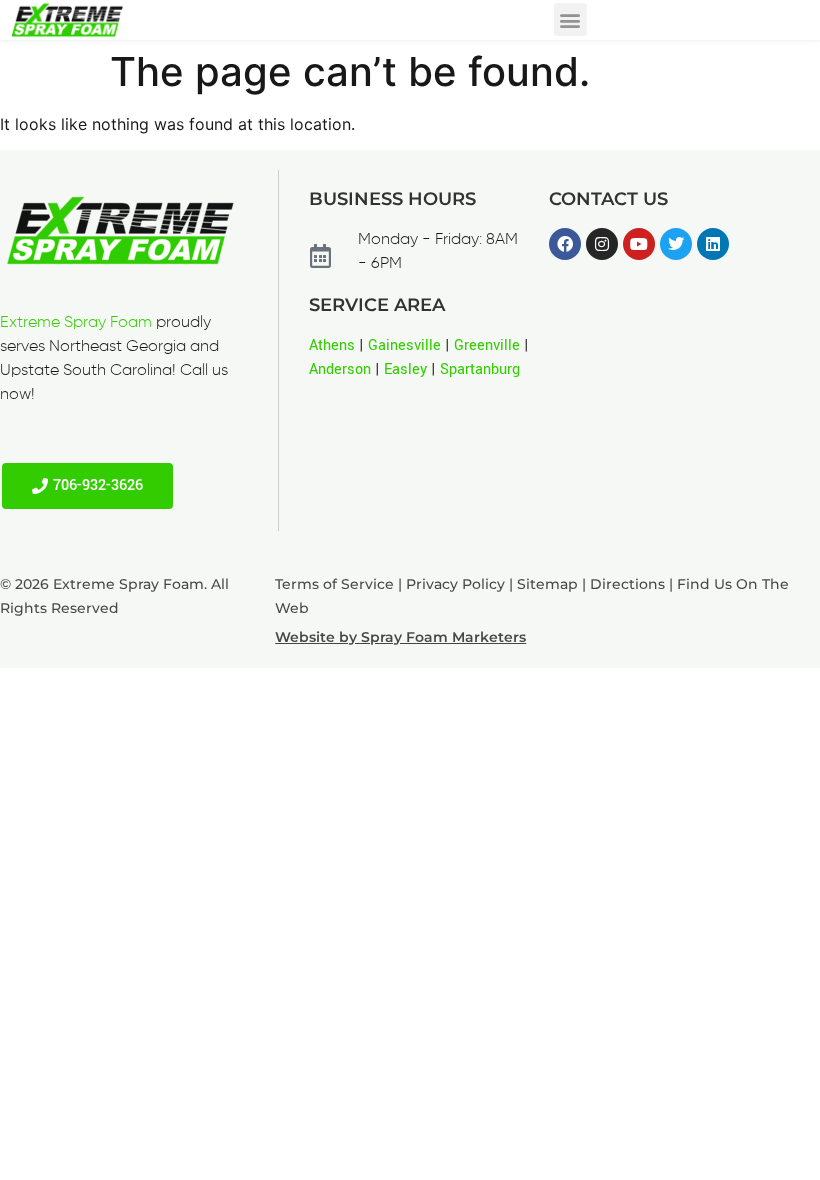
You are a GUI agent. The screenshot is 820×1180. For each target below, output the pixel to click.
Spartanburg (480, 369)
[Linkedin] (713, 244)
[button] (570, 19)
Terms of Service (334, 584)
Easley (405, 369)
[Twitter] (676, 244)
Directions (627, 584)
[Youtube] (639, 244)
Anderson (340, 369)
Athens (332, 345)
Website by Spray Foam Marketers (400, 637)
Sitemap (547, 584)
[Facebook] (565, 244)
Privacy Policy (455, 584)
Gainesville (404, 345)
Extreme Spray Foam (76, 323)
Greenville (487, 345)
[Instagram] (602, 244)
